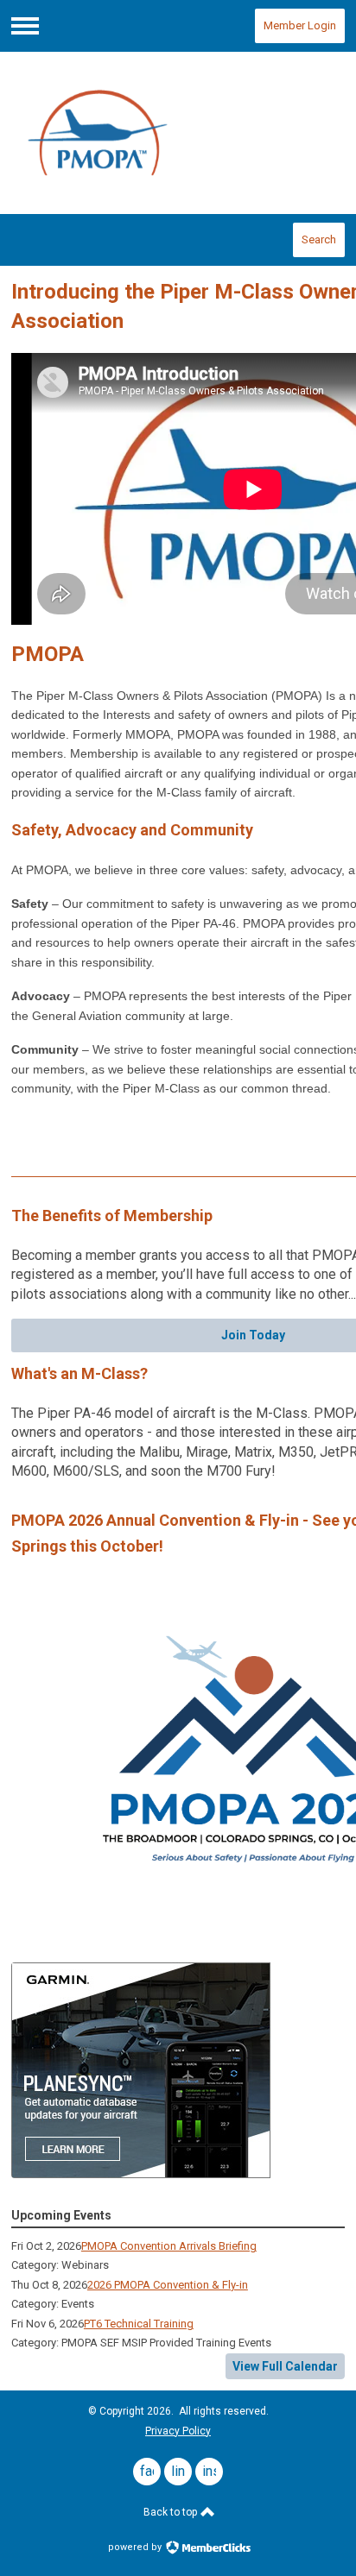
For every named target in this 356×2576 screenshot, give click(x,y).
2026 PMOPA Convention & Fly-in (168, 2285)
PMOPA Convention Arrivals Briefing (169, 2246)
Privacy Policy (178, 2431)
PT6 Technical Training (139, 2324)
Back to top (172, 2512)
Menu (25, 26)
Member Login (300, 25)
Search (319, 239)
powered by (136, 2547)
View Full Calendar (285, 2366)
